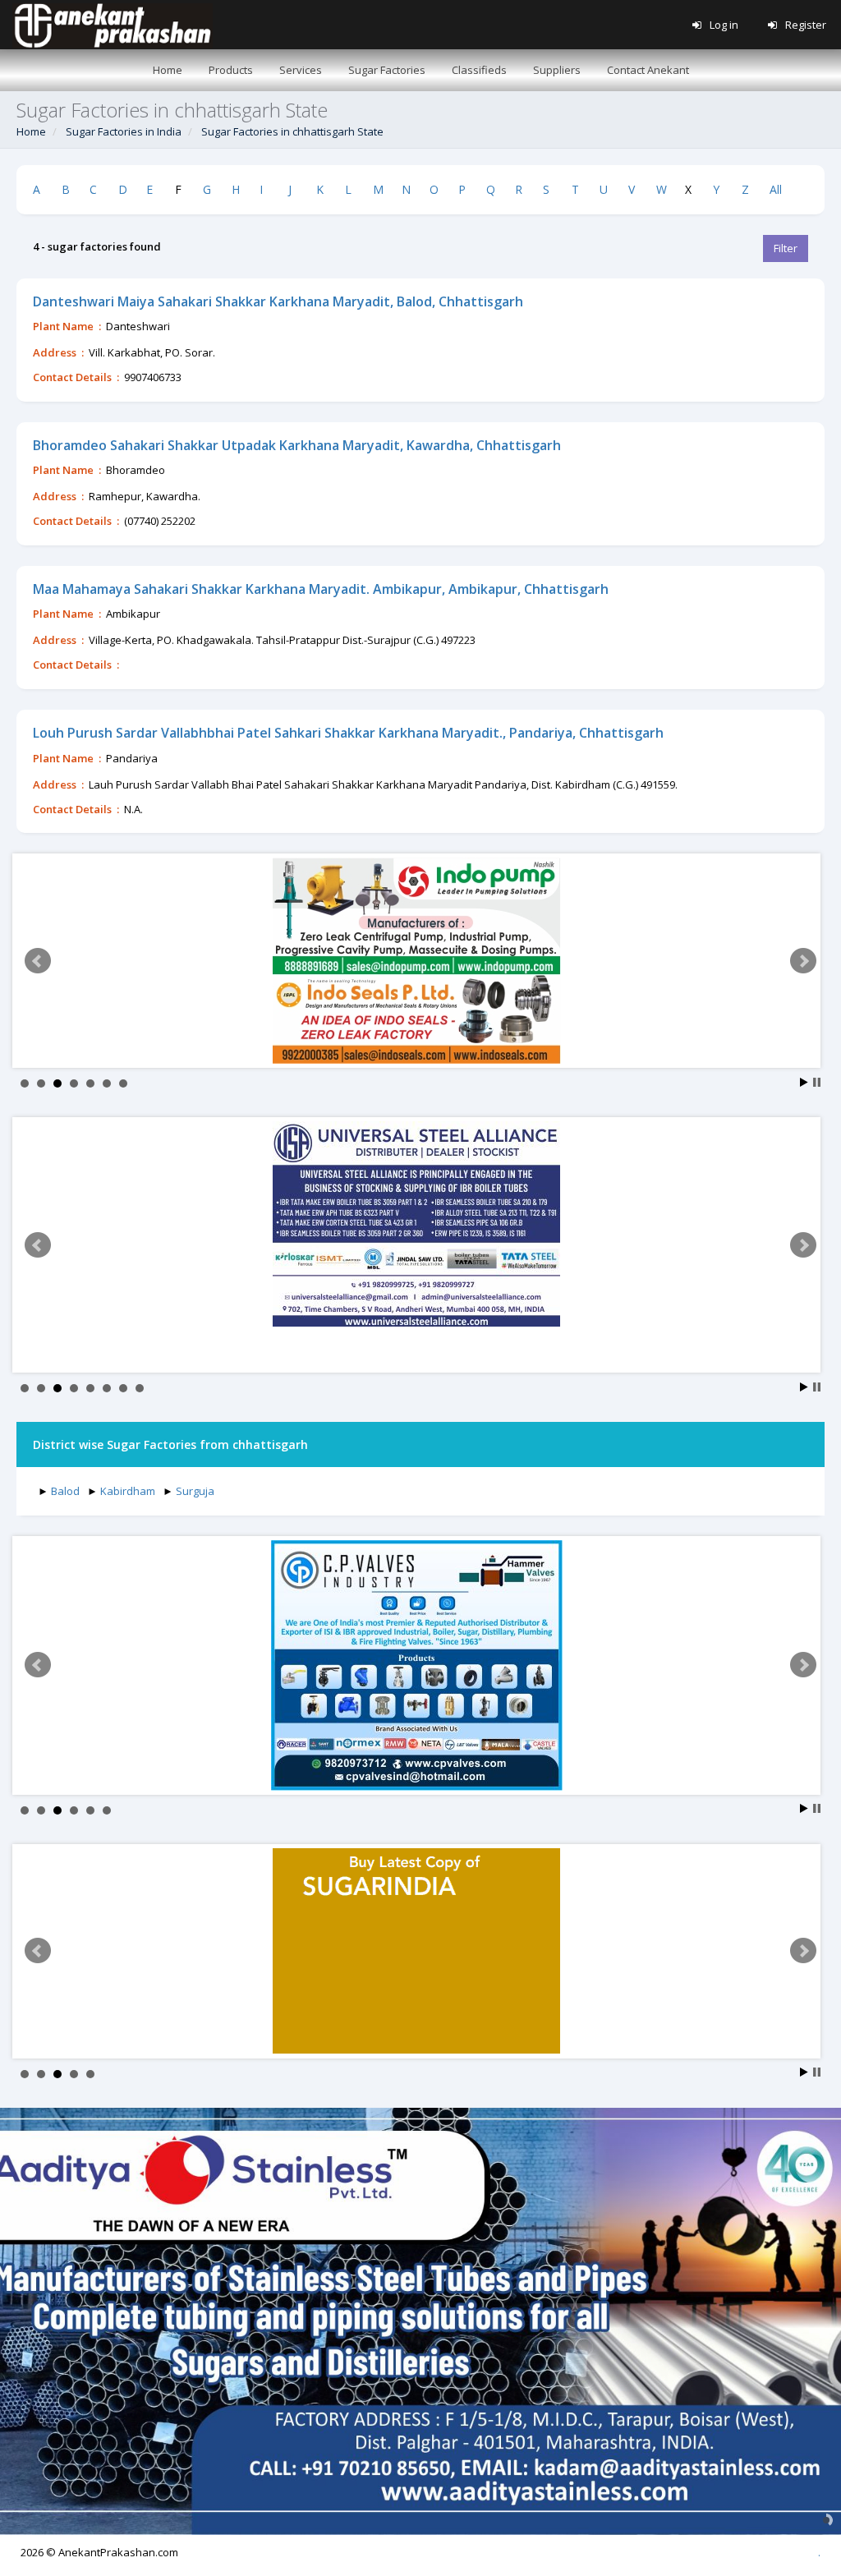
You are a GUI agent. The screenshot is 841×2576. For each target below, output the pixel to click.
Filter (786, 248)
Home (31, 131)
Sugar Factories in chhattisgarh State (292, 131)
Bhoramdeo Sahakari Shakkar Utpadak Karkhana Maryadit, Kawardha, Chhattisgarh (297, 445)
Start (804, 1082)
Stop (817, 1082)
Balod (65, 1491)
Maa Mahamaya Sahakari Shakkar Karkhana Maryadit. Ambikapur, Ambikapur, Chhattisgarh (321, 589)
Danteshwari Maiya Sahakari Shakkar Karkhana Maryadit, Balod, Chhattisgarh (278, 301)
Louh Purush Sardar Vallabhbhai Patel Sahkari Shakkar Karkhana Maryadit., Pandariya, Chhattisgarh (348, 733)
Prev (38, 961)
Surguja (195, 1491)
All (776, 189)
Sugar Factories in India (124, 131)
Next (803, 961)
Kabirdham (128, 1491)
